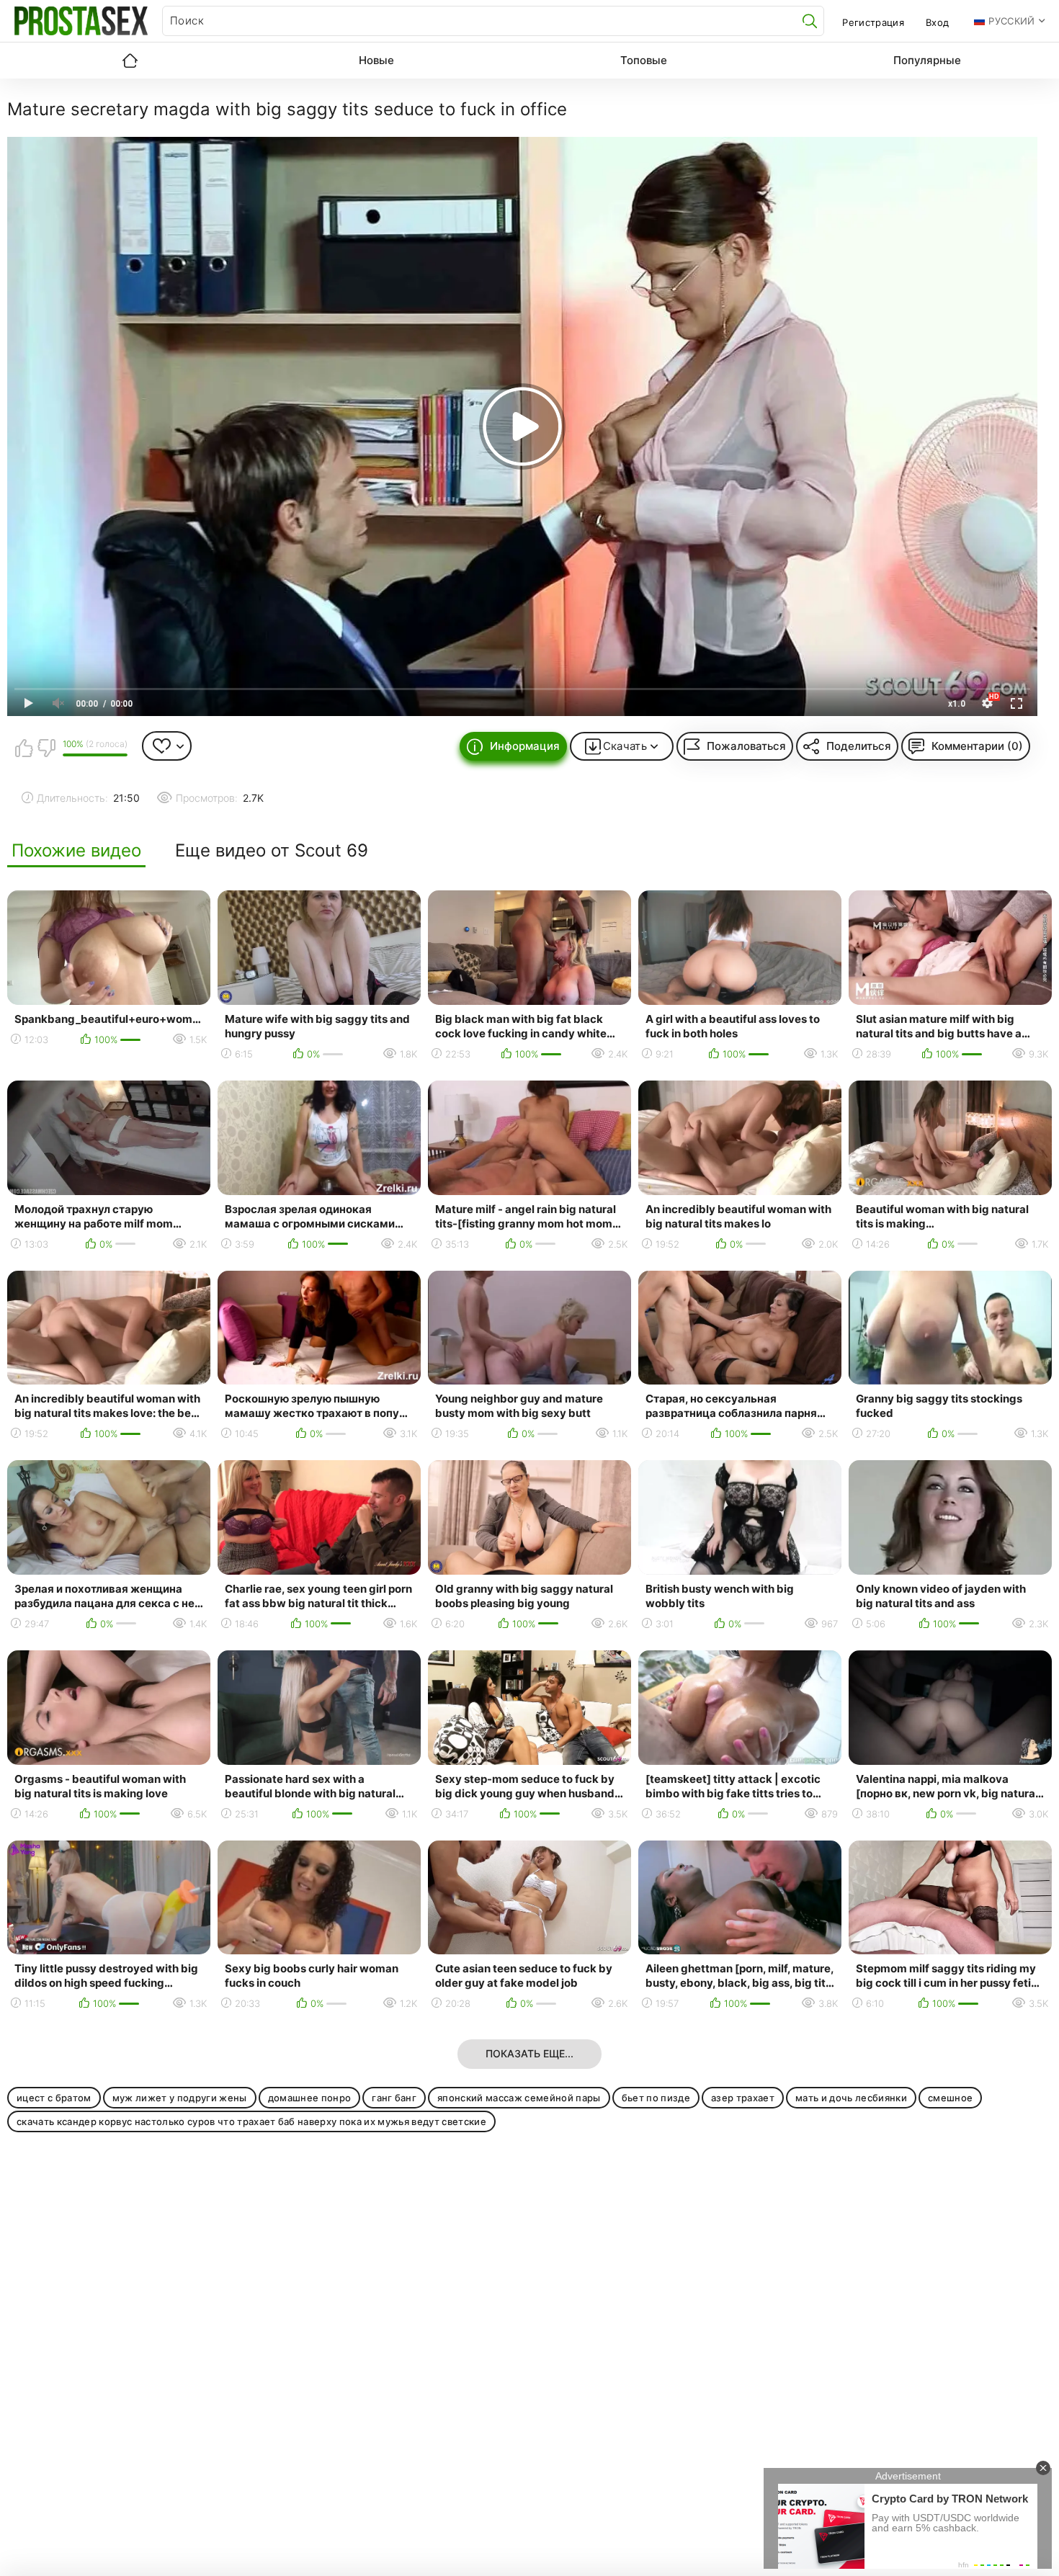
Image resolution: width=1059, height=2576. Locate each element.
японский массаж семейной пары (519, 2098)
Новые (376, 60)
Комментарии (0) (977, 746)
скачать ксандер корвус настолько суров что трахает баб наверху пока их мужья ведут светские (251, 2121)
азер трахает (743, 2098)
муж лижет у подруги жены (180, 2098)
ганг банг (394, 2098)
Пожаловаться (746, 746)
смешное (950, 2098)
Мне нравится (24, 748)
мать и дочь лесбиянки (851, 2098)
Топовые (644, 60)
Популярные (927, 60)
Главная (130, 61)
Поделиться (859, 746)
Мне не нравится (46, 748)
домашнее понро (310, 2098)
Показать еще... (529, 2053)
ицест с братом (54, 2098)
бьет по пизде (656, 2098)
